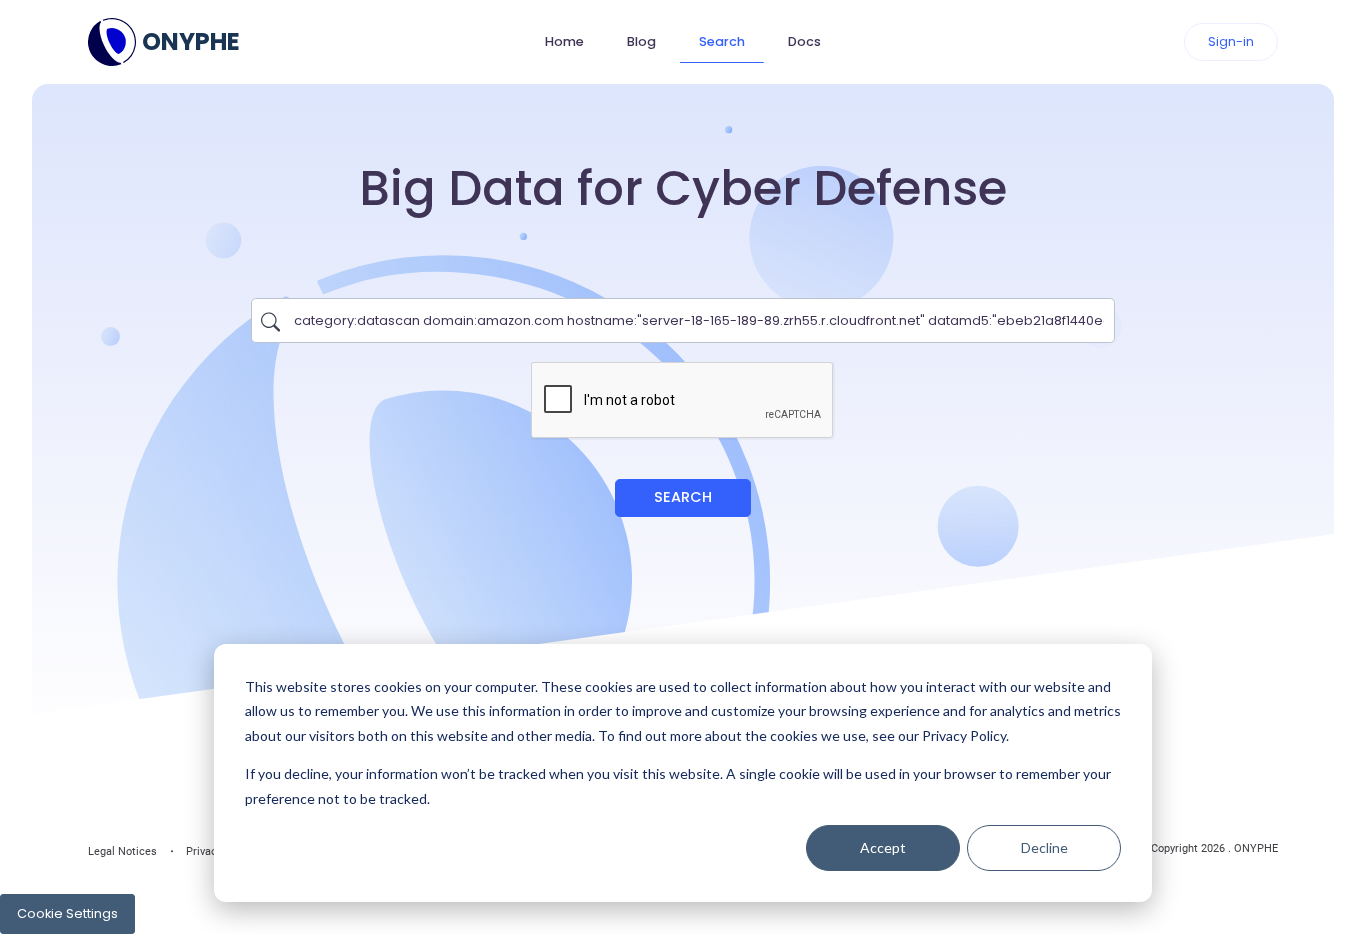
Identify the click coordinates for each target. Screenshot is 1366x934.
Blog (641, 41)
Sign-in (1231, 41)
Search (722, 41)
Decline (1044, 847)
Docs (804, 41)
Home (564, 41)
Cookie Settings (67, 913)
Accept (883, 847)
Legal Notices (122, 851)
